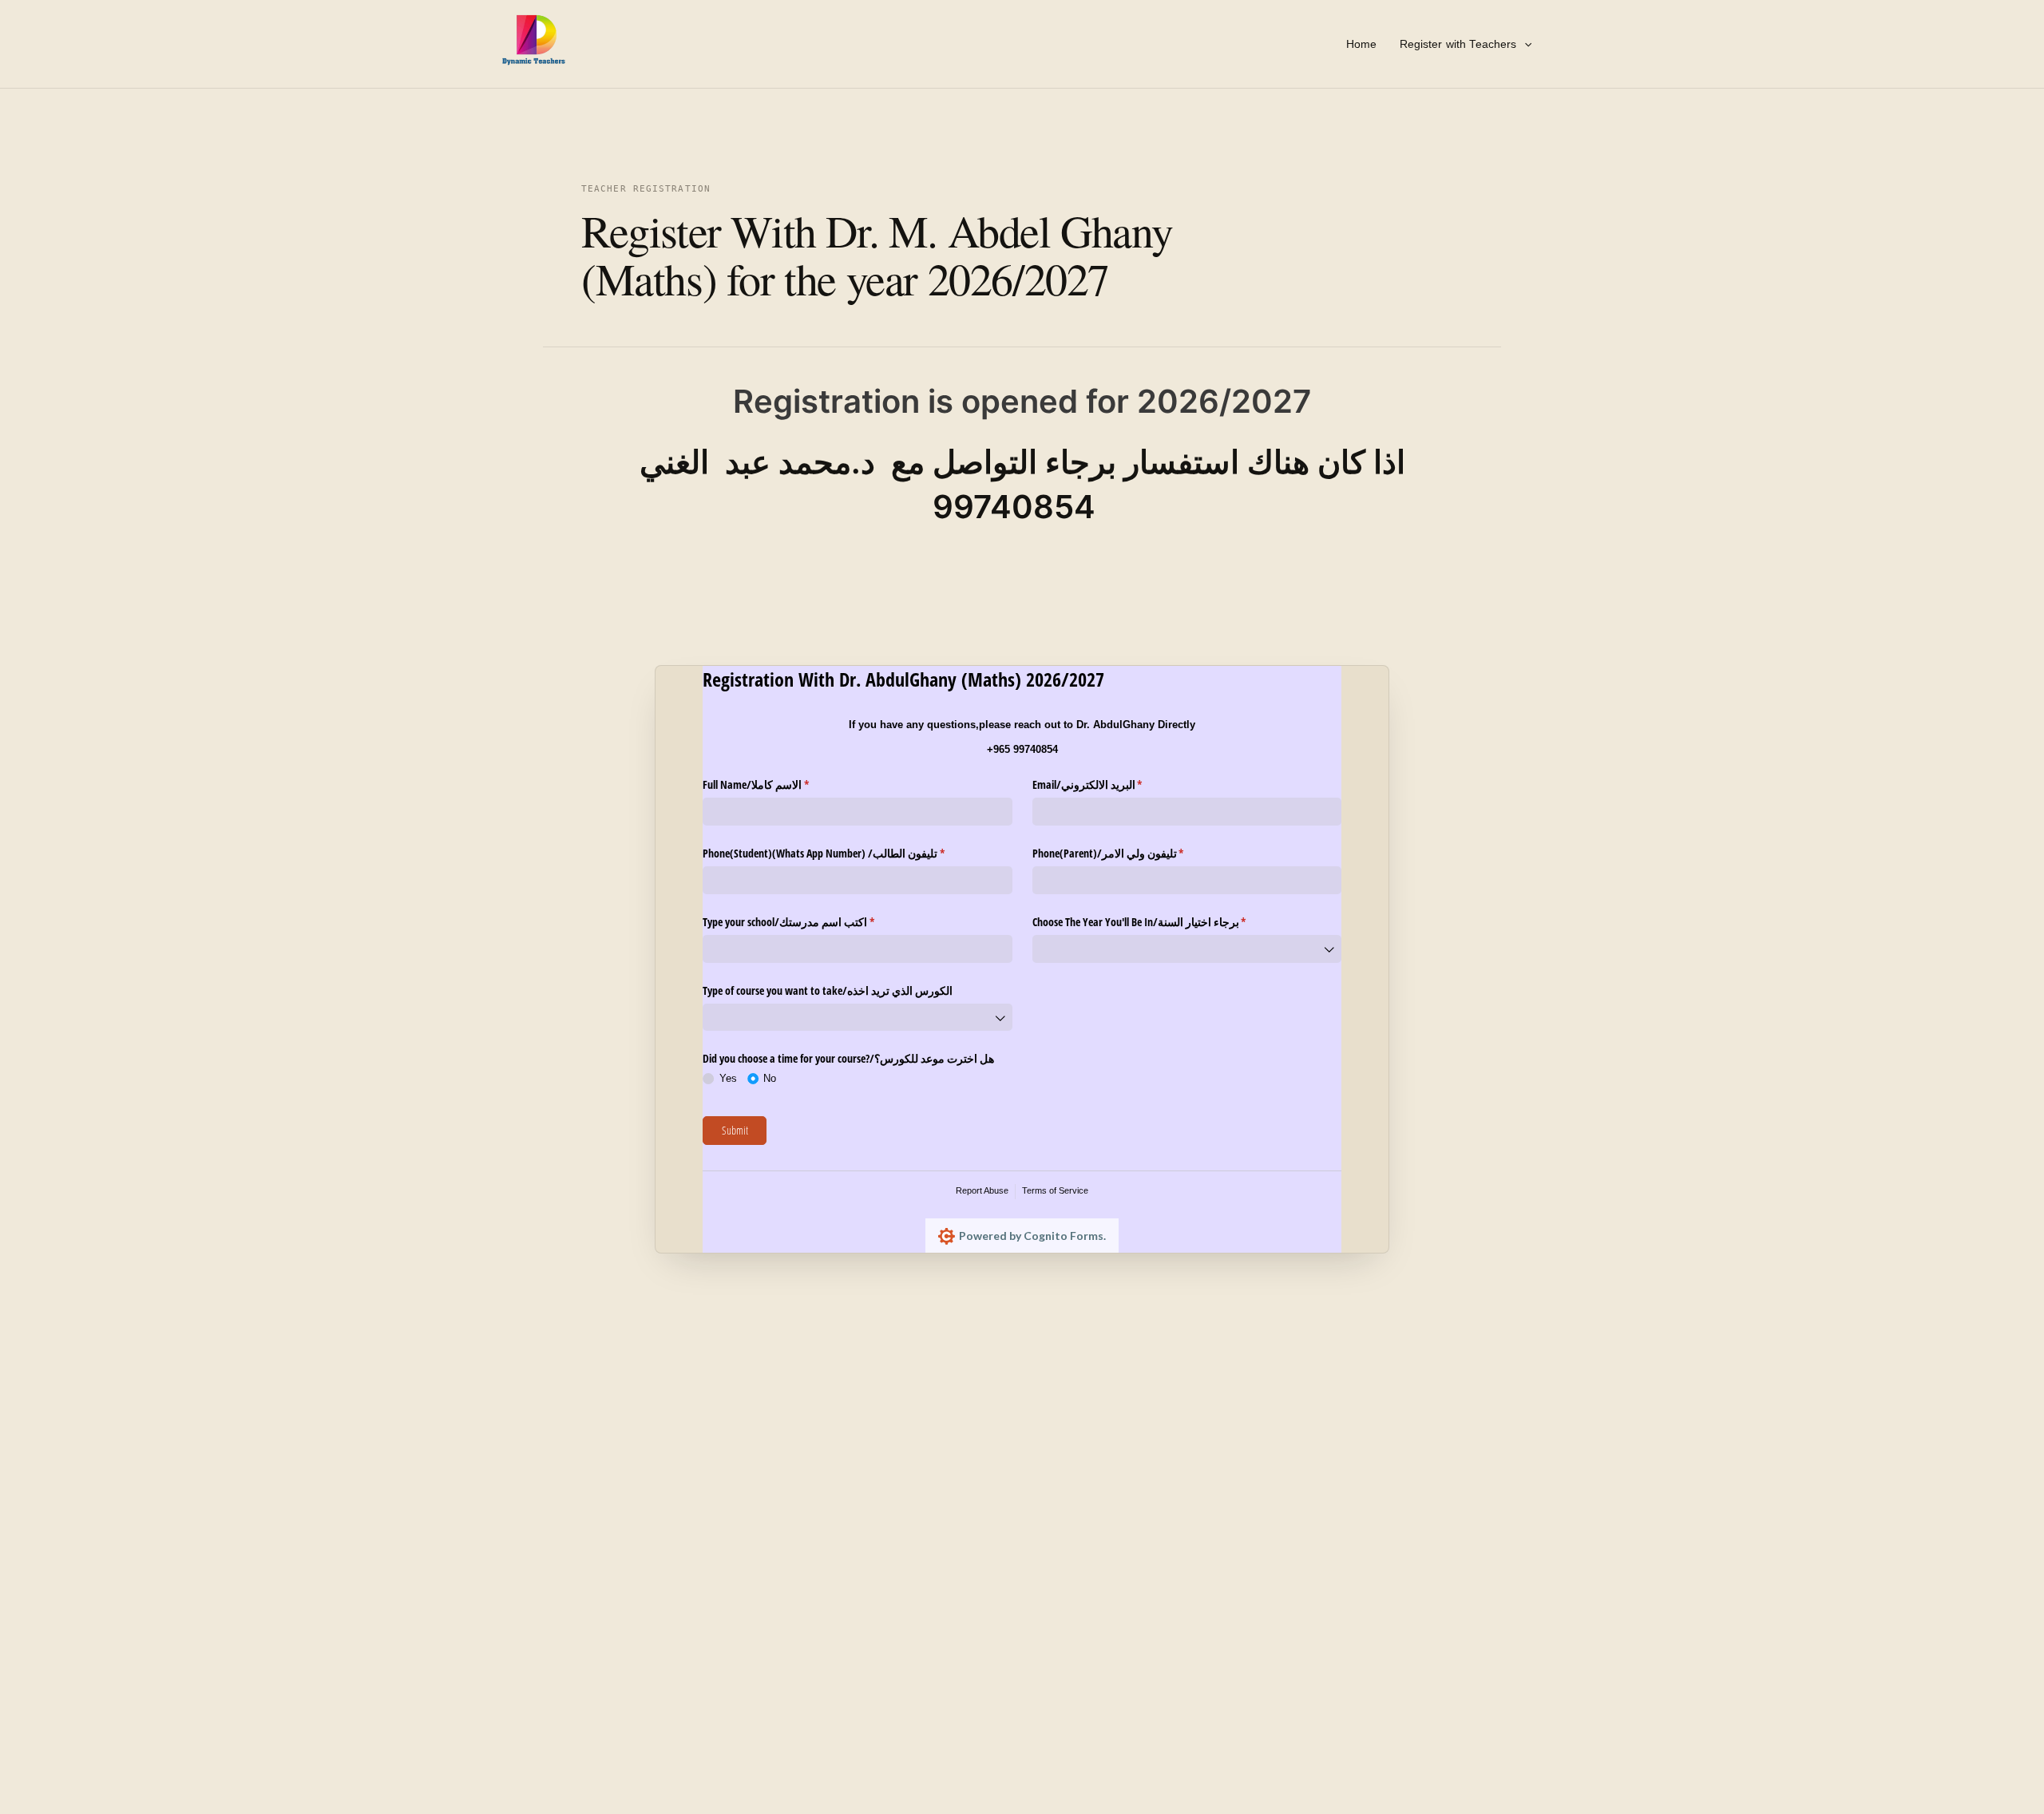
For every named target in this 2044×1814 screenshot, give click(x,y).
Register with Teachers (1458, 44)
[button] (1524, 44)
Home (1362, 44)
